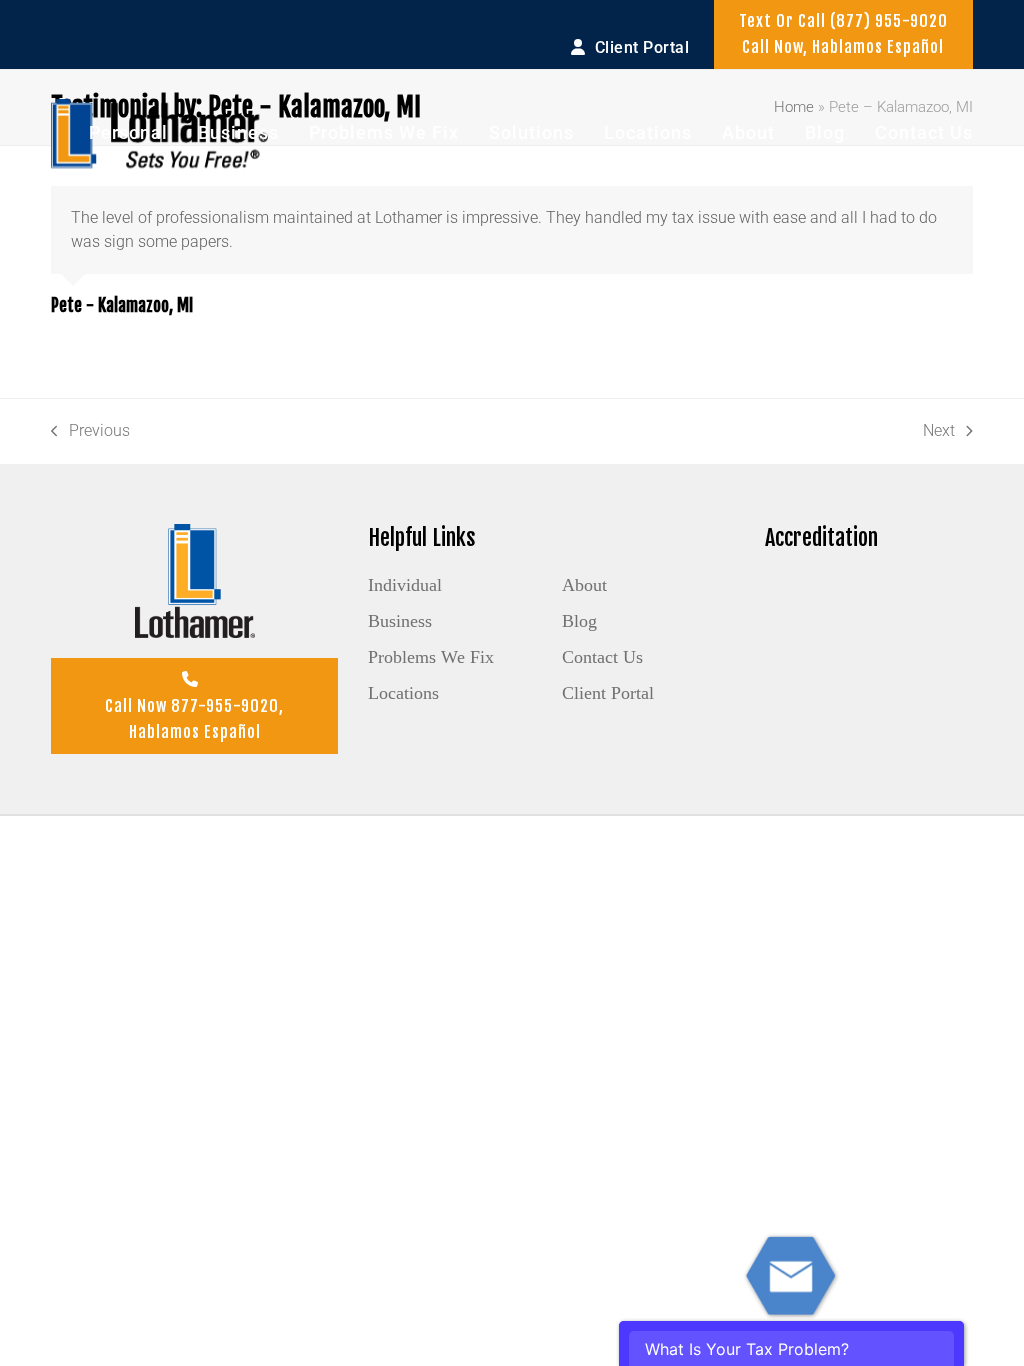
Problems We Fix (431, 657)
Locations (403, 693)
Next (939, 432)
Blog (579, 621)
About (584, 585)
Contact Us (602, 657)
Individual (405, 585)
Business (400, 621)
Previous (90, 432)
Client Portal (608, 693)
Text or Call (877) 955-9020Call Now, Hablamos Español (843, 34)
